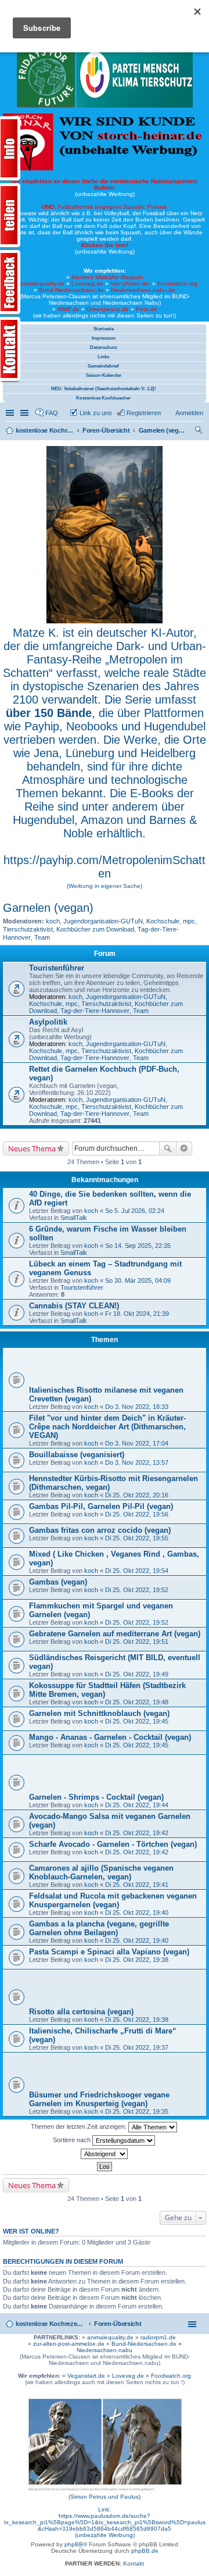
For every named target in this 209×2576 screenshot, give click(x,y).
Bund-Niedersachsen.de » (147, 2344)
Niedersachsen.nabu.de (143, 290)
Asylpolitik (48, 1022)
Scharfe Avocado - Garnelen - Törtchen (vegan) (113, 1844)
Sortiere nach (73, 2140)
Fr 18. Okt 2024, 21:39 (137, 1314)
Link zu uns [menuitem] (96, 413)
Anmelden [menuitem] (189, 413)
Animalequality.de (41, 283)
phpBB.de (145, 2551)
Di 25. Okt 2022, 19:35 (137, 2111)
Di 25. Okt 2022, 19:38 (137, 1960)
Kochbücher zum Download (95, 929)
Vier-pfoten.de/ (130, 283)
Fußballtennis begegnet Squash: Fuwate (105, 207)
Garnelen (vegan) (48, 908)
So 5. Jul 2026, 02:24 (135, 1211)
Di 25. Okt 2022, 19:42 (137, 1833)
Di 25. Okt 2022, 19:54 (137, 1571)
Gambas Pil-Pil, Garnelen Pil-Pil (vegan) (101, 1506)
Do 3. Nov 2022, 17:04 (137, 1443)
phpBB (74, 2544)
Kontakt (134, 2563)
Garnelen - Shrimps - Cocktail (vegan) (96, 1797)
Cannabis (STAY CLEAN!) (74, 1306)
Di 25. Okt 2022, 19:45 (137, 1721)
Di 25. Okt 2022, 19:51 (137, 1642)
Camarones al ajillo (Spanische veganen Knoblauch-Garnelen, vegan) (101, 1872)
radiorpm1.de (158, 2337)
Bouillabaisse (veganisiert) (77, 1455)
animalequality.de (110, 2337)
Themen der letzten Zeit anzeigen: (80, 2127)
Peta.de (147, 309)
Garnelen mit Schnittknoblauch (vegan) (99, 1713)
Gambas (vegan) (58, 1582)
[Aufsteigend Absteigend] (105, 2154)
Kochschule (163, 921)
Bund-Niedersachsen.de (71, 290)
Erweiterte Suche (184, 1148)
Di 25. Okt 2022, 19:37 (137, 2047)
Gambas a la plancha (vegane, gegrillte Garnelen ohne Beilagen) (99, 1928)
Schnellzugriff (11, 413)
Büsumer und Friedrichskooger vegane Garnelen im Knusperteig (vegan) (99, 2099)
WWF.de (69, 309)
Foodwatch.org (177, 283)
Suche (168, 1148)
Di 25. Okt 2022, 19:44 (137, 1805)
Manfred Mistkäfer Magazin (107, 277)
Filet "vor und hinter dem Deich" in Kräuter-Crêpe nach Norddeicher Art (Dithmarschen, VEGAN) (107, 1427)
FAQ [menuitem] (52, 413)
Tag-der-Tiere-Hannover (95, 1011)
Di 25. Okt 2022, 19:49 (137, 1674)
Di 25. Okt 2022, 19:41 (137, 1885)
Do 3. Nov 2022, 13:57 (137, 1462)
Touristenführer (57, 968)
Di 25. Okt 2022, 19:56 (137, 1514)
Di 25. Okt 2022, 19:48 (137, 1702)
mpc (189, 921)
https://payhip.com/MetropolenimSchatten (105, 867)
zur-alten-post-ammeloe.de (69, 2344)
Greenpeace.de (108, 309)
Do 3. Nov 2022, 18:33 (137, 1407)
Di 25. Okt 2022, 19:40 (137, 1913)
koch (53, 921)
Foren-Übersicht (118, 2324)
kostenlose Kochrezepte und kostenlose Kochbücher (51, 2324)
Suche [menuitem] (200, 431)
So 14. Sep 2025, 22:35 (138, 1246)
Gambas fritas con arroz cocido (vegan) (100, 1530)
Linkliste (26, 413)
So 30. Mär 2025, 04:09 (138, 1280)
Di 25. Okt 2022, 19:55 (137, 1538)
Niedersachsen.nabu (105, 2350)
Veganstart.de (86, 2376)
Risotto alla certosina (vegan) (81, 2012)
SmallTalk (74, 1218)
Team (42, 937)
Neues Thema (32, 1148)
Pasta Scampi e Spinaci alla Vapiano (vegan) (109, 1952)
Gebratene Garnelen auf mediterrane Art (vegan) (115, 1634)
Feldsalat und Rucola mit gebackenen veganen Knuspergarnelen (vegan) (113, 1900)
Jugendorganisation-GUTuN (103, 921)
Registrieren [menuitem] (144, 413)
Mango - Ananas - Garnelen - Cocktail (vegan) (110, 1737)
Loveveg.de (87, 283)
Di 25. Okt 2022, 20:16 (137, 1495)
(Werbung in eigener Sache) (105, 886)
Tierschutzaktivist (28, 929)
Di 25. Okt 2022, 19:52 (137, 1590)
